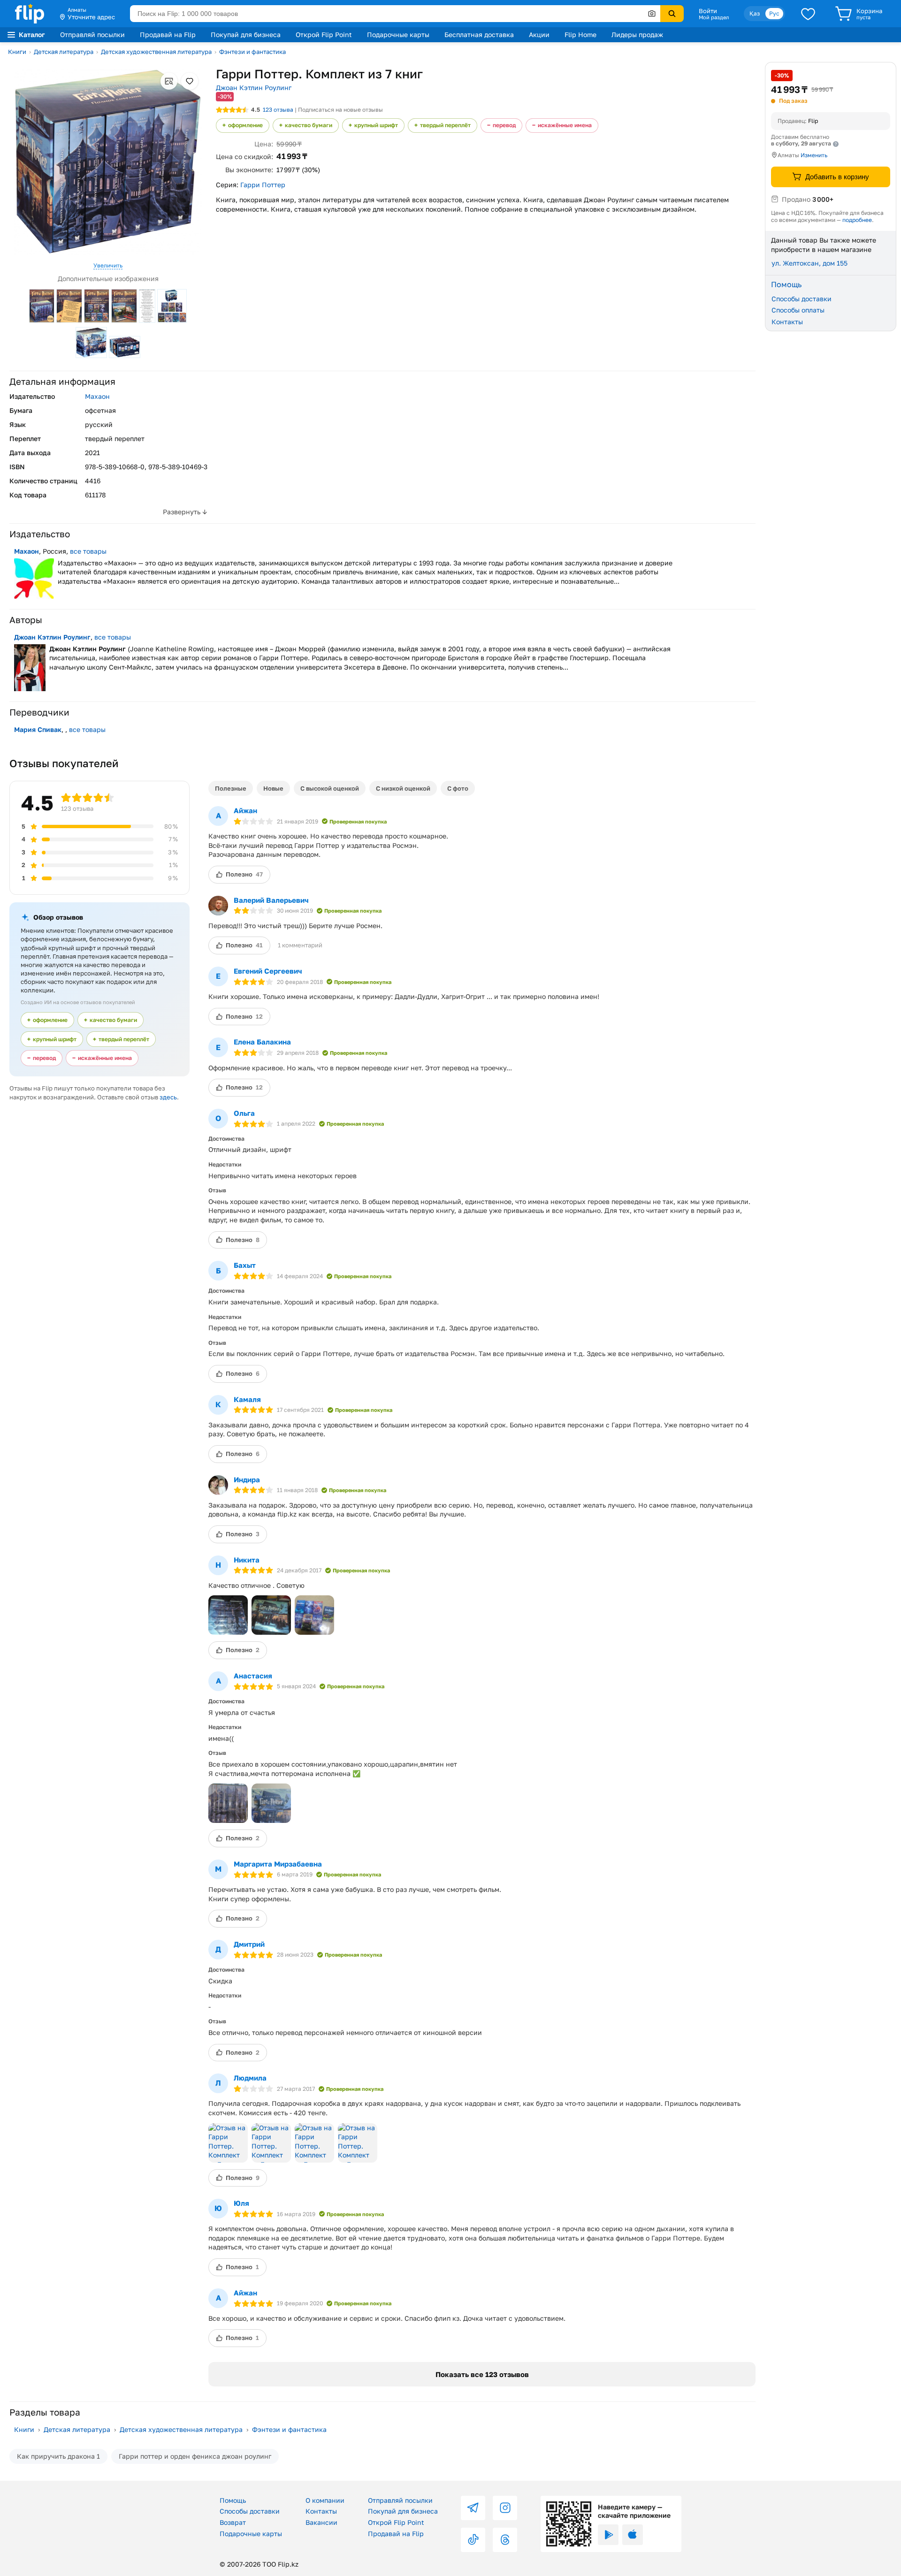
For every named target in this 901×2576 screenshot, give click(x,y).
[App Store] (633, 2535)
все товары (88, 551)
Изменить (814, 155)
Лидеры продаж (637, 34)
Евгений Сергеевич (268, 971)
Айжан (245, 810)
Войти (708, 11)
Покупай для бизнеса (246, 34)
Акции (539, 34)
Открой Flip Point (324, 34)
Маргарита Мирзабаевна (278, 1864)
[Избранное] (808, 14)
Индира (247, 1479)
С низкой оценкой (403, 788)
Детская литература (64, 52)
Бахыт (245, 1265)
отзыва (278, 110)
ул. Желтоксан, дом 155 (809, 263)
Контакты (787, 321)
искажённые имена (565, 125)
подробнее (857, 219)
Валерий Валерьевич (271, 900)
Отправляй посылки (92, 34)
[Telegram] (473, 2508)
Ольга (244, 1113)
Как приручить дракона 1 (58, 2456)
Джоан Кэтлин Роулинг (254, 88)
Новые (273, 788)
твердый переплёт (445, 125)
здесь (168, 1097)
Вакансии (321, 2522)
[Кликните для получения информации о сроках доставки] (836, 144)
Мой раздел (714, 17)
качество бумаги (309, 125)
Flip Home (580, 34)
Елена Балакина (262, 1042)
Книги (17, 52)
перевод (504, 125)
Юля (241, 2203)
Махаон (97, 396)
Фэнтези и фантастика (252, 52)
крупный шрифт (376, 125)
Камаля (247, 1399)
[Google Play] (608, 2535)
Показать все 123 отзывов (482, 2374)
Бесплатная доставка (479, 34)
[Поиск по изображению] (652, 14)
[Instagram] (505, 2508)
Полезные (231, 788)
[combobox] (395, 14)
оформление (245, 125)
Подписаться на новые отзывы (340, 110)
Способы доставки (802, 298)
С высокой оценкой (330, 788)
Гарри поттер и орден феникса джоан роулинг (195, 2456)
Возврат (233, 2522)
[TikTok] (473, 2540)
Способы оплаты (798, 310)
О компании (325, 2500)
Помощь (233, 2500)
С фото (458, 788)
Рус (774, 13)
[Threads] (505, 2540)
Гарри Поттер (263, 185)
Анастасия (253, 1676)
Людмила (250, 2078)
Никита (247, 1560)
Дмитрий (249, 1944)
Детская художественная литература (156, 52)
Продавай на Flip (168, 34)
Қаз (755, 13)
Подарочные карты (398, 34)
